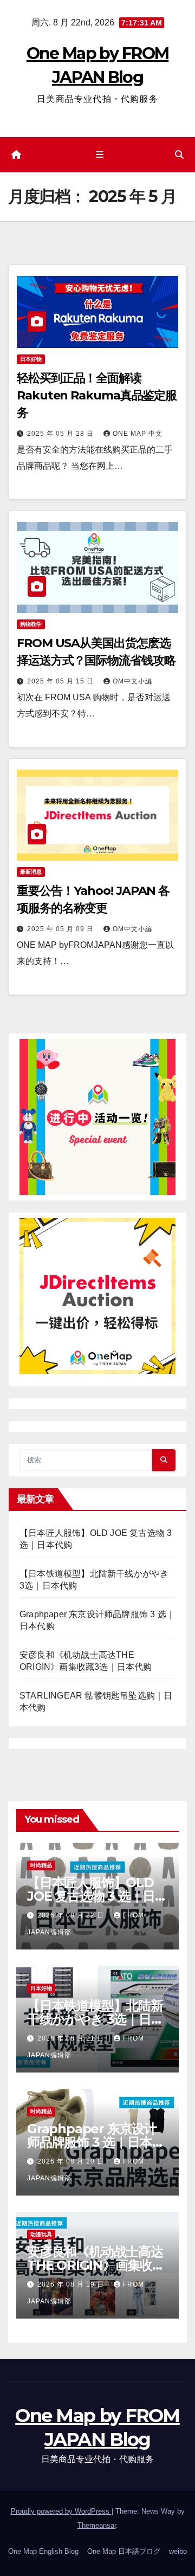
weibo (178, 2551)
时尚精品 (41, 1865)
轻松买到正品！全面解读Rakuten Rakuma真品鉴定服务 (97, 395)
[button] (179, 155)
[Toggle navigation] (99, 155)
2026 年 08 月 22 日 (72, 1915)
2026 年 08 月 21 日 (72, 2038)
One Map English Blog (43, 2551)
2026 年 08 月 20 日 (72, 2161)
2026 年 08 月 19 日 (72, 2284)
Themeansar (97, 2525)
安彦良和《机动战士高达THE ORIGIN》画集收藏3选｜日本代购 (96, 2265)
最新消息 (31, 872)
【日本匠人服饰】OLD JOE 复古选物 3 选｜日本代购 (97, 1896)
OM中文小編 (132, 681)
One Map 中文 (138, 434)
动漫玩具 (41, 2234)
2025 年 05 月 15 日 (61, 681)
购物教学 (31, 624)
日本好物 (31, 359)
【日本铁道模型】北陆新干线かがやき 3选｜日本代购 (95, 2019)
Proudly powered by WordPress (61, 2511)
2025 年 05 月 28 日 (61, 434)
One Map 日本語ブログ (124, 2551)
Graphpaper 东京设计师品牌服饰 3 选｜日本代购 (96, 2142)
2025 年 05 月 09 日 (61, 929)
